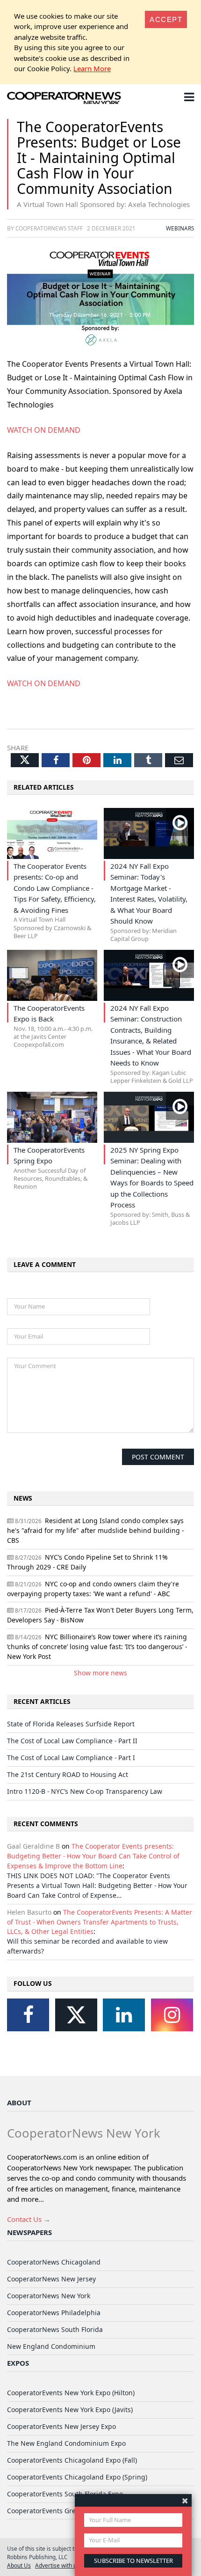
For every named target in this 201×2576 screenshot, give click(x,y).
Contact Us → (29, 2219)
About (19, 2102)
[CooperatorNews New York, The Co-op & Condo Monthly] (64, 99)
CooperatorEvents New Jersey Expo (61, 2426)
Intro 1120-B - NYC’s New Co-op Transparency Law (85, 1791)
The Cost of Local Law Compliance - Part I (71, 1758)
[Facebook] (28, 2015)
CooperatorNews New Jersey (51, 2279)
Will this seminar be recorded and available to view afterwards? (87, 1946)
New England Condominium (51, 2346)
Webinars (180, 228)
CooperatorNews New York (49, 2296)
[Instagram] (172, 2015)
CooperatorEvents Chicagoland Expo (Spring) (77, 2477)
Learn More (92, 68)
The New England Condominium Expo (66, 2443)
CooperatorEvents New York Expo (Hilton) (71, 2393)
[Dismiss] (185, 2500)
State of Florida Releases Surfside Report (71, 1724)
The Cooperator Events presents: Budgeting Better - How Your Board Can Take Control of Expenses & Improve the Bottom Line (93, 1856)
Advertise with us (57, 2565)
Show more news (100, 1673)
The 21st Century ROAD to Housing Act (68, 1774)
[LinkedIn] (124, 2015)
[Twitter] (76, 2015)
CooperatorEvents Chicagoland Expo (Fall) (72, 2460)
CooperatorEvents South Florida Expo (65, 2494)
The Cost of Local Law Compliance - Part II (72, 1741)
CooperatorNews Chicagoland (54, 2262)
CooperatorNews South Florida (55, 2329)
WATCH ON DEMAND (44, 430)
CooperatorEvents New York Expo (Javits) (70, 2409)
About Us (19, 2565)
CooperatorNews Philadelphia (54, 2313)
